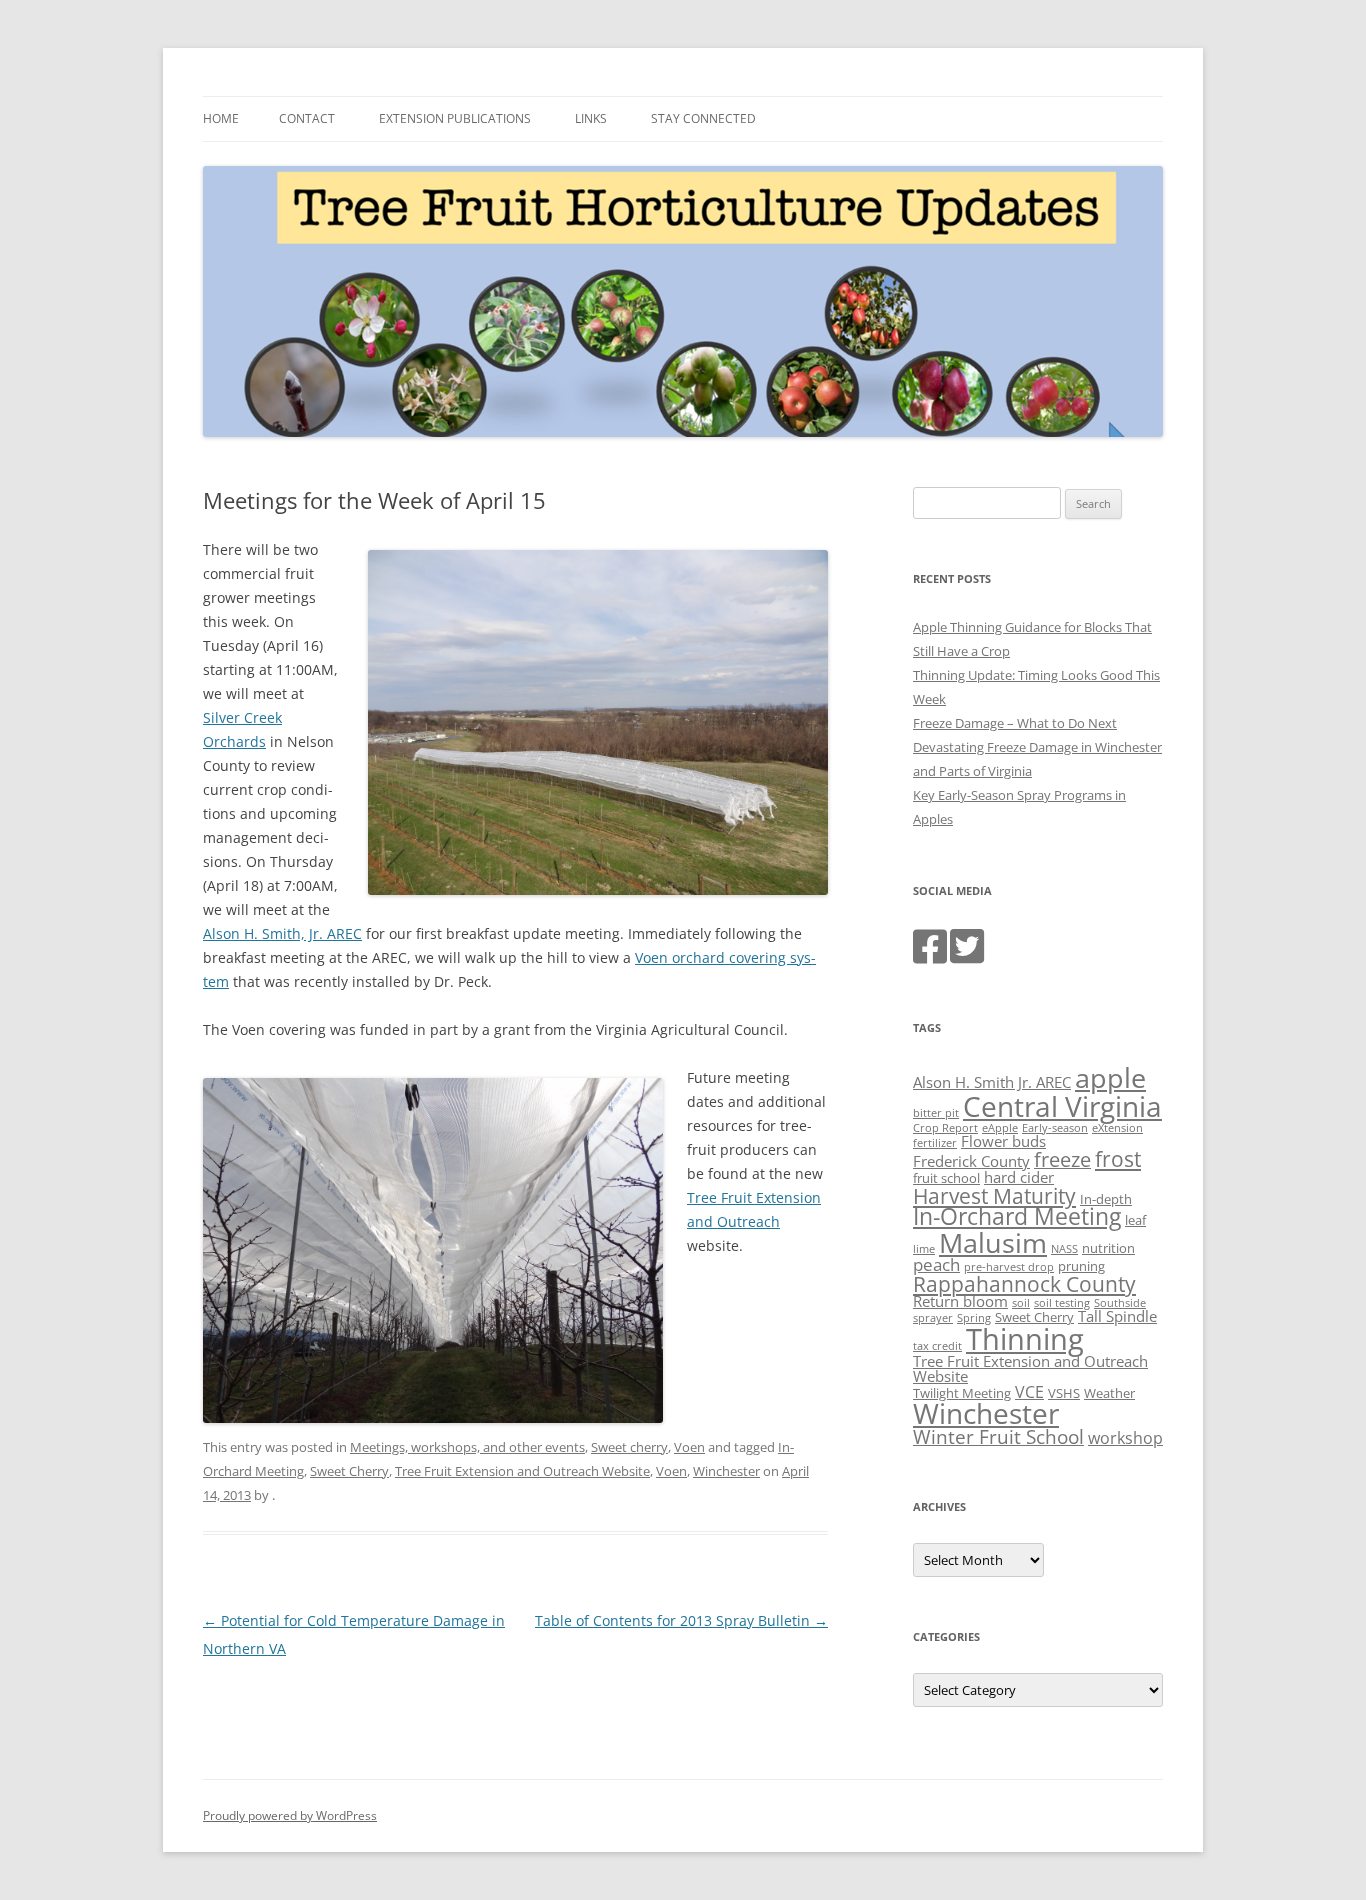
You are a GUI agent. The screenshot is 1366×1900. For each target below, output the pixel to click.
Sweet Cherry (349, 1471)
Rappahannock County (1024, 1284)
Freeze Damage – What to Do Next (1015, 723)
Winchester (726, 1471)
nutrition (1108, 1248)
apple (1110, 1077)
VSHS (1064, 1393)
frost (1118, 1159)
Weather (1109, 1393)
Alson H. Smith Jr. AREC (992, 1082)
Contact (307, 118)
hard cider (1019, 1177)
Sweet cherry (629, 1447)
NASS (1064, 1249)
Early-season (1055, 1128)
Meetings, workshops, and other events (467, 1447)
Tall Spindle (1117, 1316)
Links (591, 118)
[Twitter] (967, 956)
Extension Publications (455, 118)
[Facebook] (930, 956)
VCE (1029, 1392)
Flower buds (1003, 1141)
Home (221, 118)
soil (1021, 1303)
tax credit (937, 1346)
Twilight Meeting (962, 1393)
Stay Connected (703, 118)
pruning (1081, 1266)
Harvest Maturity (994, 1195)
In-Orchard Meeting (1017, 1216)
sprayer (933, 1318)
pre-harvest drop (1009, 1267)
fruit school (946, 1178)
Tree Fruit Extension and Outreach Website (522, 1471)
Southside (1120, 1303)
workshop (1125, 1438)
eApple (1000, 1128)
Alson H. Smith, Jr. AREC (282, 933)
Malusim (993, 1242)
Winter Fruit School (998, 1437)
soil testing (1062, 1303)
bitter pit (936, 1113)
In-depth (1106, 1199)
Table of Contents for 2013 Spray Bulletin (681, 1620)
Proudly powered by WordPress (290, 1815)
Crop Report (945, 1128)
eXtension (1117, 1128)
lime (924, 1249)
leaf (1135, 1220)
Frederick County (971, 1161)
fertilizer (935, 1143)
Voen (689, 1447)
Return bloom (960, 1301)
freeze (1062, 1159)
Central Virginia (1062, 1106)
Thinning (1025, 1339)
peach (936, 1264)
